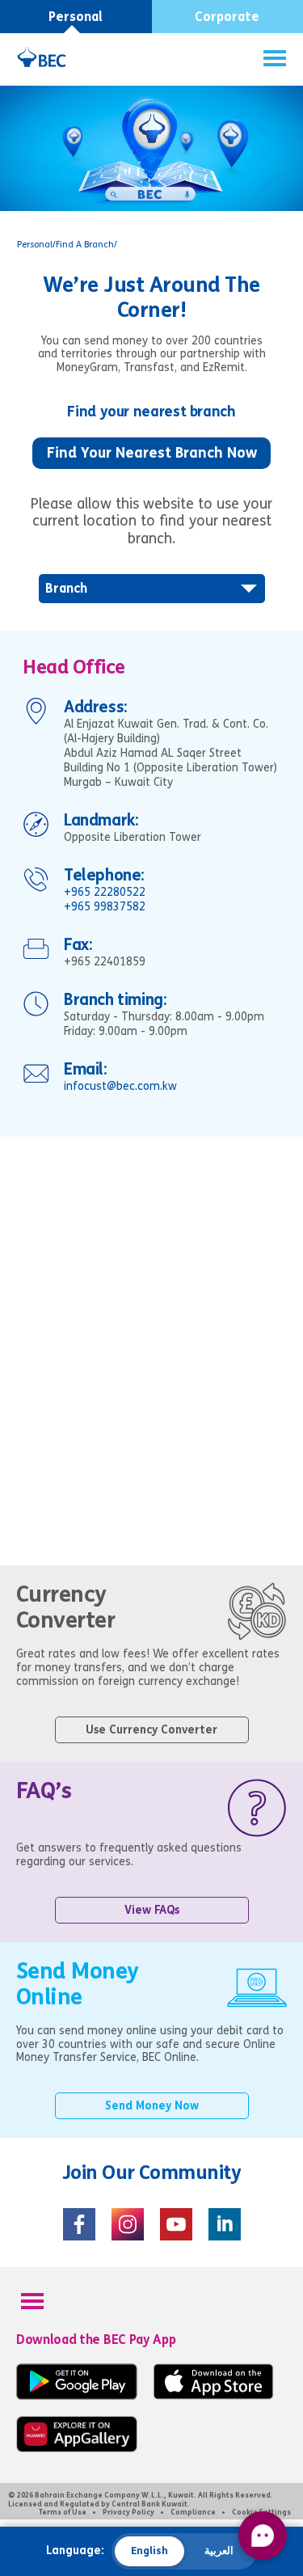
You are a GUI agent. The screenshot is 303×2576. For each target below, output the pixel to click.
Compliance (193, 2512)
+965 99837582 (105, 907)
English (149, 2551)
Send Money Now (152, 2106)
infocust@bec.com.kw (120, 1086)
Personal (76, 17)
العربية (219, 2551)
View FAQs (152, 1910)
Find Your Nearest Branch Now (152, 453)
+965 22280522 (105, 892)
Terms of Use (63, 2512)
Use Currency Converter (151, 1730)
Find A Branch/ (86, 245)
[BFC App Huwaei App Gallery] (77, 2449)
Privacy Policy (128, 2512)
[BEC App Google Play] (77, 2396)
